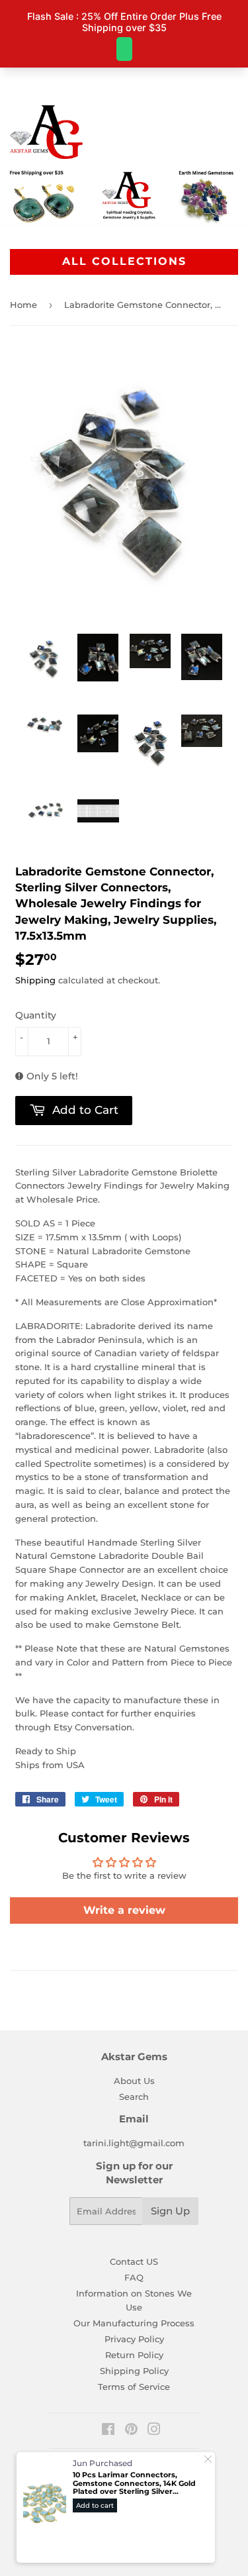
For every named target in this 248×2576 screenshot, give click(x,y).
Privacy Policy (134, 2339)
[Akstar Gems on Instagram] (154, 2431)
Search (134, 2097)
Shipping (35, 980)
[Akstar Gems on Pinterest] (131, 2431)
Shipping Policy (134, 2371)
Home (23, 305)
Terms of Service (134, 2387)
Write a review (124, 1910)
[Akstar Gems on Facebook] (108, 2431)
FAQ (134, 2277)
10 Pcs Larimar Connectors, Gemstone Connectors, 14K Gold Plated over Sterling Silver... (134, 2483)
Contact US (134, 2261)
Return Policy (134, 2355)
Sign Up (170, 2211)
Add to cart (95, 2505)
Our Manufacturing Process (134, 2323)
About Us (134, 2081)
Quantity (36, 1015)
